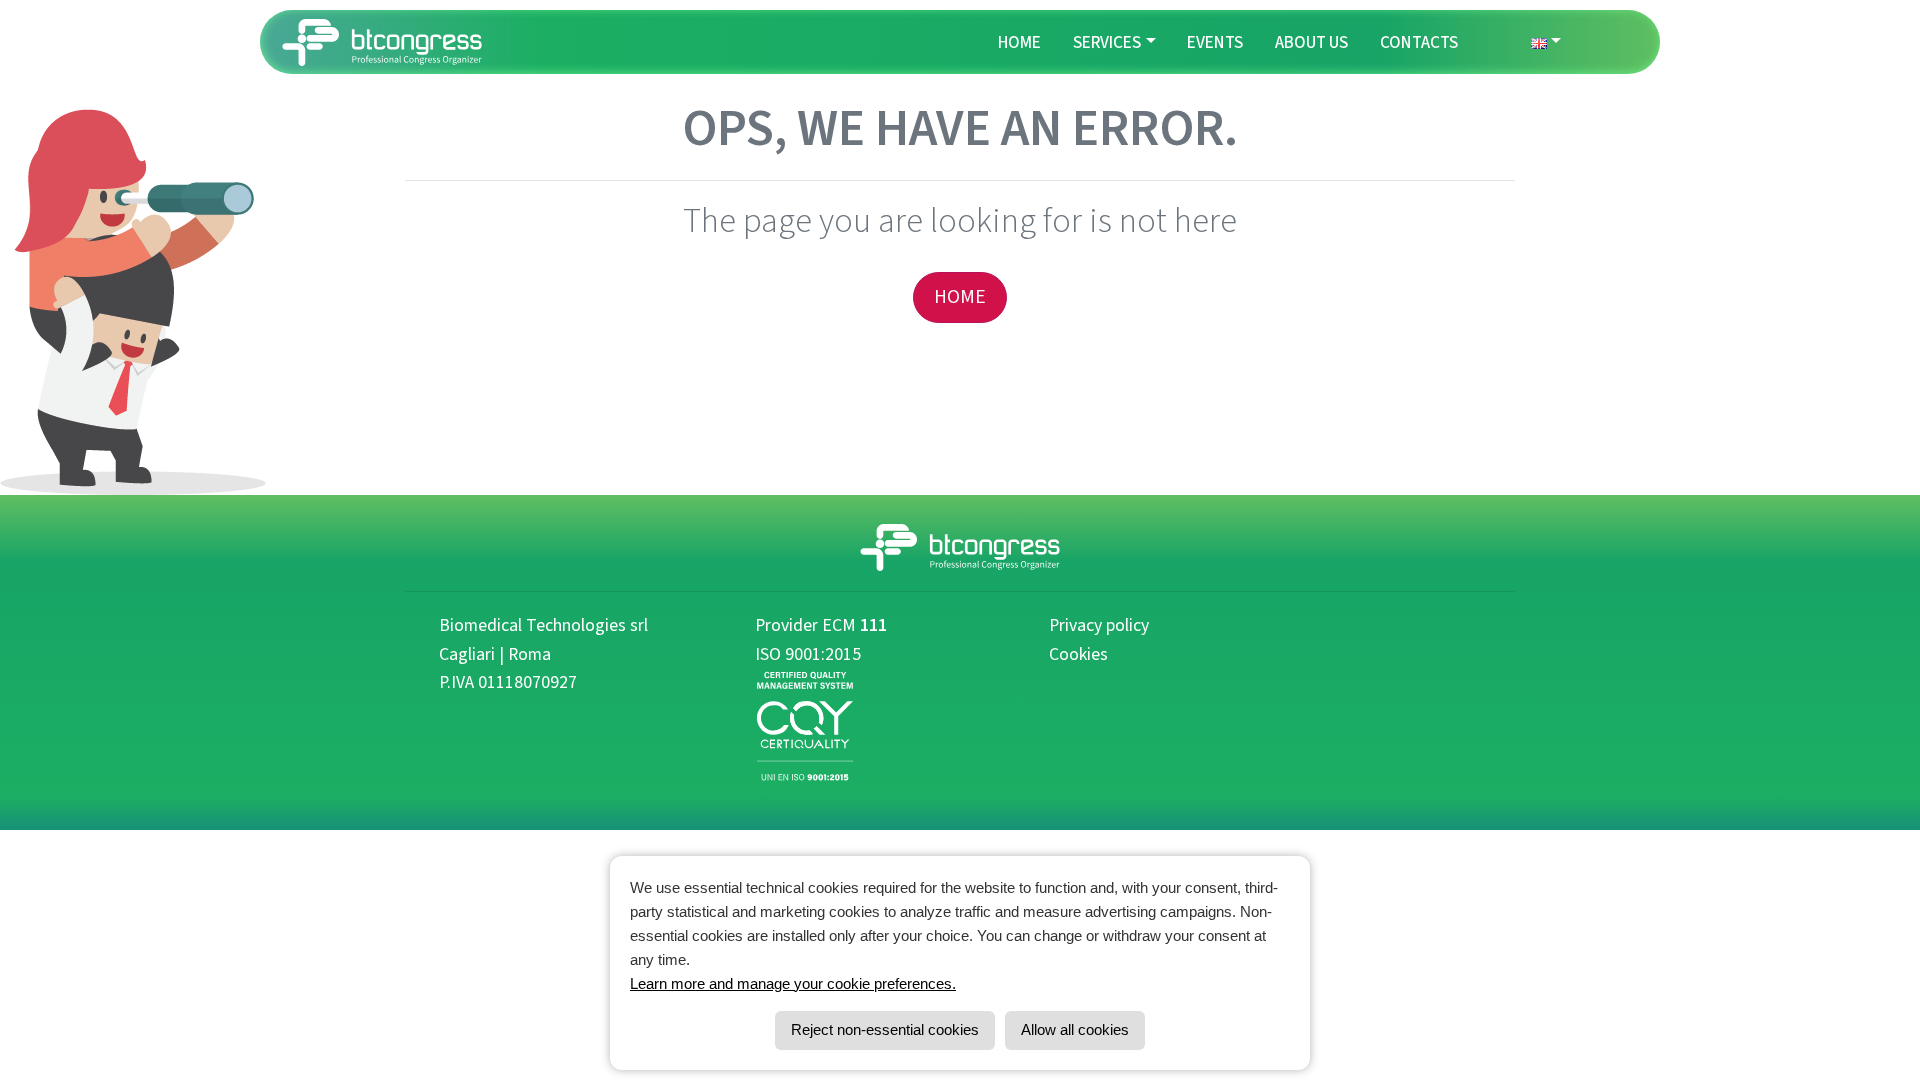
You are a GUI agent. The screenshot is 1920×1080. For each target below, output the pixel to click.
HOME (960, 297)
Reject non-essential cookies (885, 1029)
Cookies (1078, 654)
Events (1215, 42)
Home (1019, 42)
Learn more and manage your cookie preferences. (793, 983)
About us (1311, 42)
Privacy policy (1099, 625)
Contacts (1419, 42)
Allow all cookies (1075, 1029)
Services (1107, 42)
